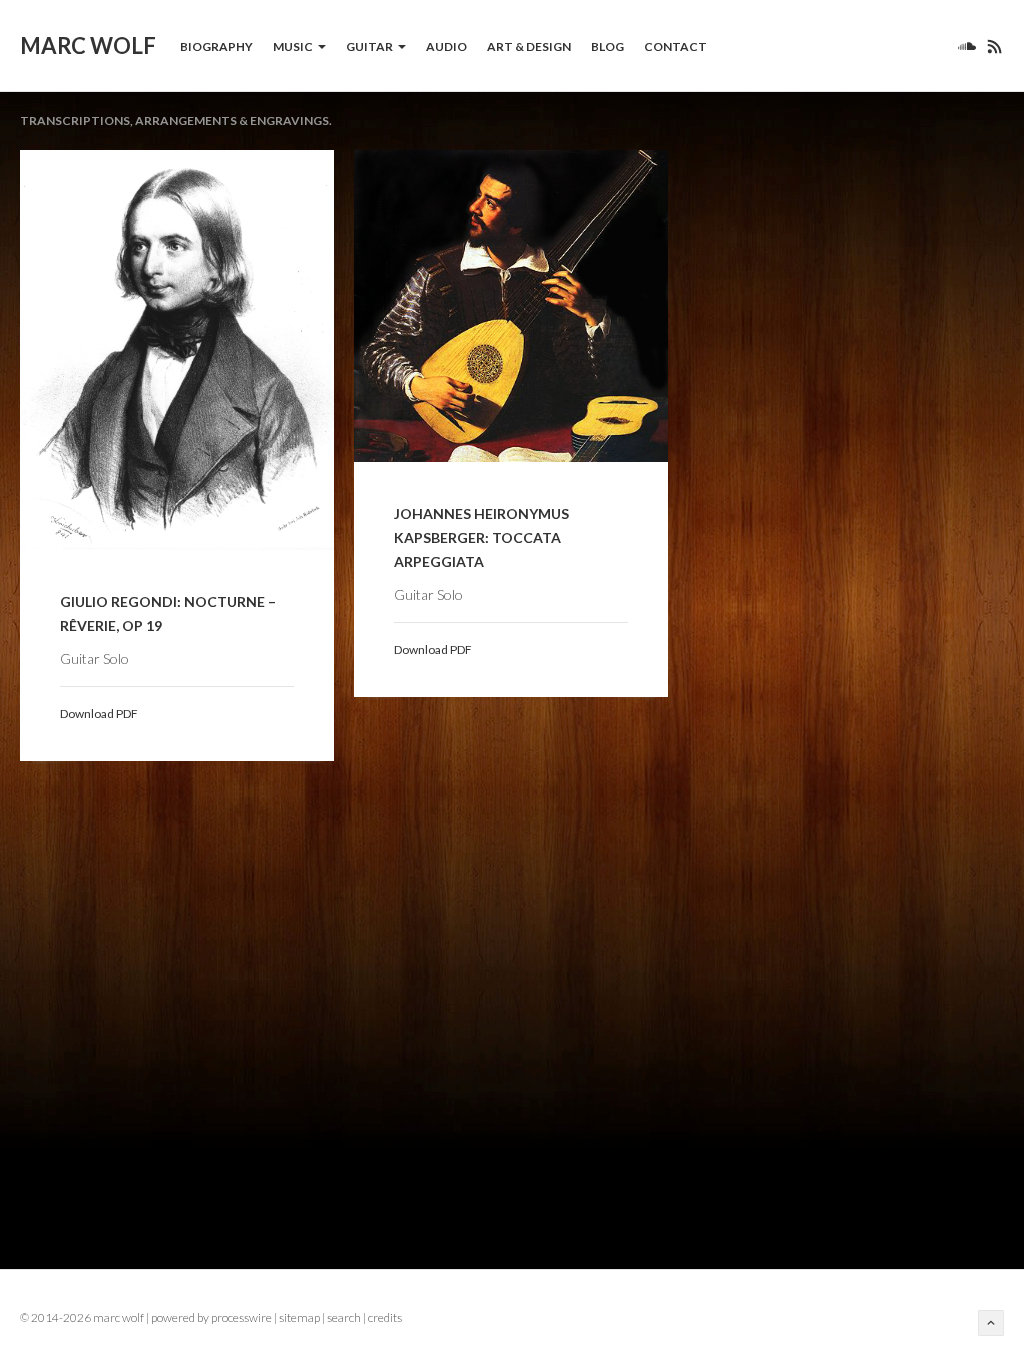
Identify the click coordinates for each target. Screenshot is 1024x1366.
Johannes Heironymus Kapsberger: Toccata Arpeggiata (481, 537)
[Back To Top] (991, 1323)
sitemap (299, 1317)
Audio (446, 46)
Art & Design (529, 46)
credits (385, 1317)
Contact (675, 46)
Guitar (369, 46)
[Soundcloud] (967, 46)
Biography (216, 46)
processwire (241, 1317)
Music (293, 46)
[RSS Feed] (990, 46)
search (344, 1317)
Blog (607, 46)
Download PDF (99, 713)
